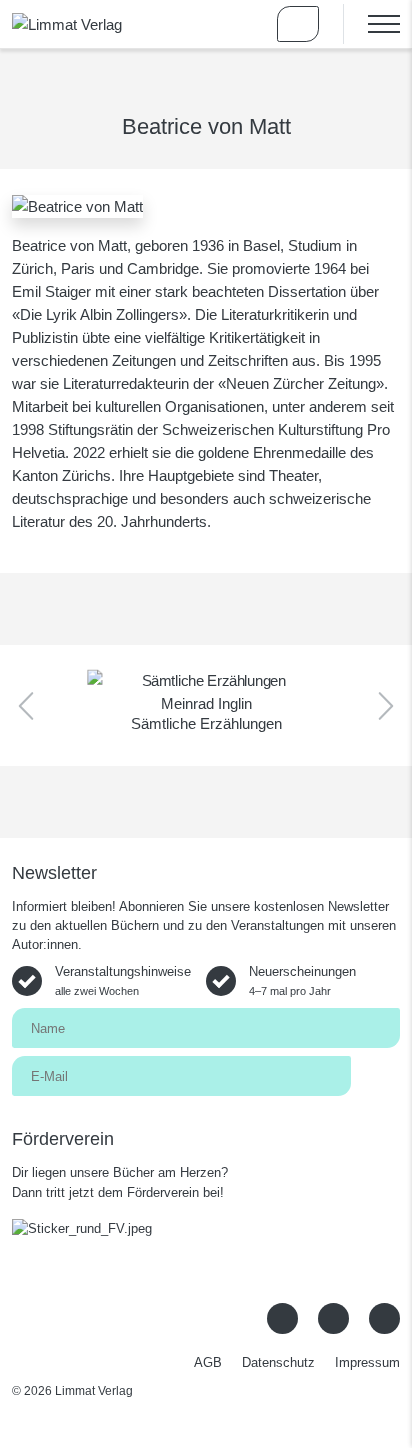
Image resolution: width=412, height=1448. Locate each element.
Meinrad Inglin (206, 703)
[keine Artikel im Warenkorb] (298, 24)
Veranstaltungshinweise (123, 980)
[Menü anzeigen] (371, 24)
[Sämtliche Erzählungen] (206, 680)
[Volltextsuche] (240, 24)
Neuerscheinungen (302, 980)
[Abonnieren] (375, 1074)
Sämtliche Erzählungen (206, 723)
